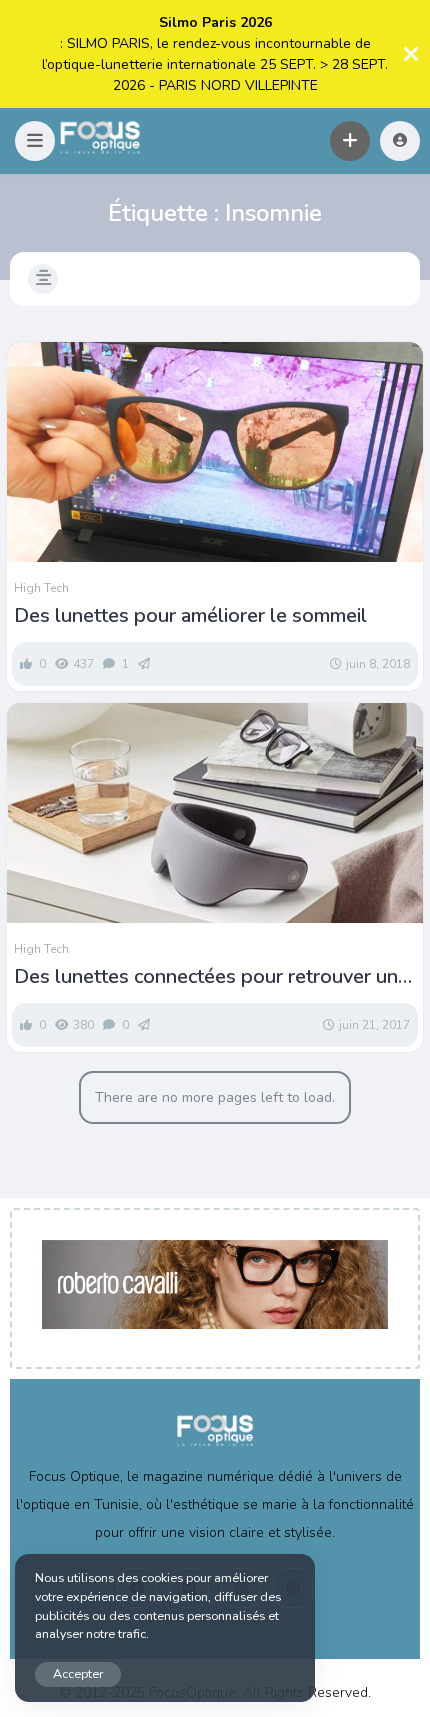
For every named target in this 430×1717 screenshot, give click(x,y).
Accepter (78, 1673)
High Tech (41, 588)
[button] (35, 141)
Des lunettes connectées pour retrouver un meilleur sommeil (206, 977)
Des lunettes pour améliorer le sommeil (190, 616)
